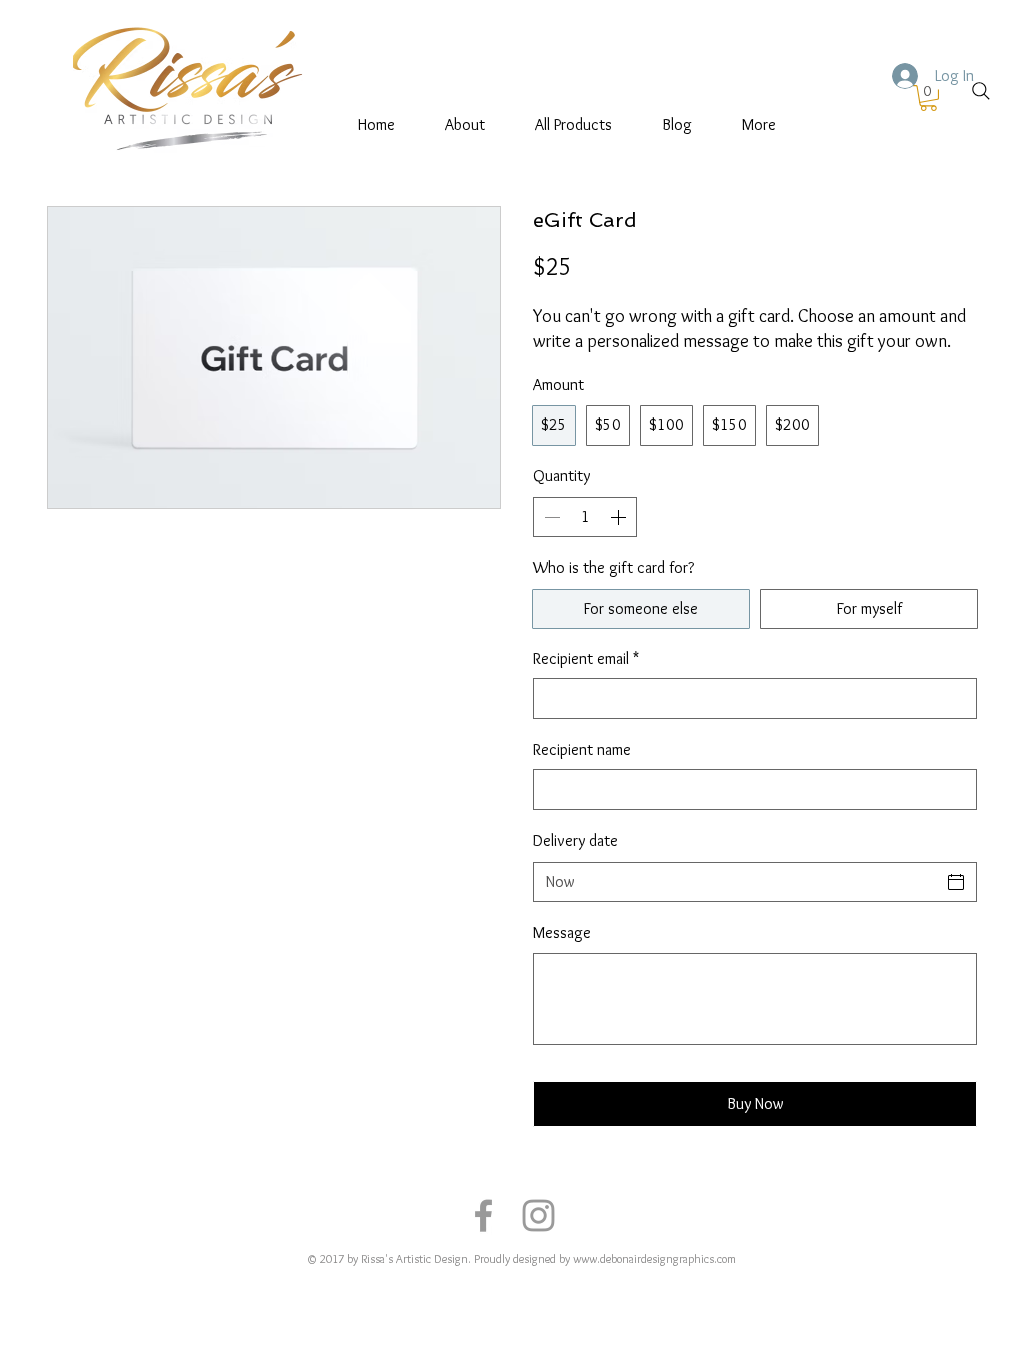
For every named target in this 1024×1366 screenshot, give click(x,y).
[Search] (981, 91)
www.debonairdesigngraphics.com (654, 1258)
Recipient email (586, 658)
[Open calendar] (956, 882)
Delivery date (575, 840)
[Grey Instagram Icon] (538, 1215)
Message (562, 932)
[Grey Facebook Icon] (483, 1215)
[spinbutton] (585, 517)
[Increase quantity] (620, 517)
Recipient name (582, 749)
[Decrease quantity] (550, 517)
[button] (928, 98)
